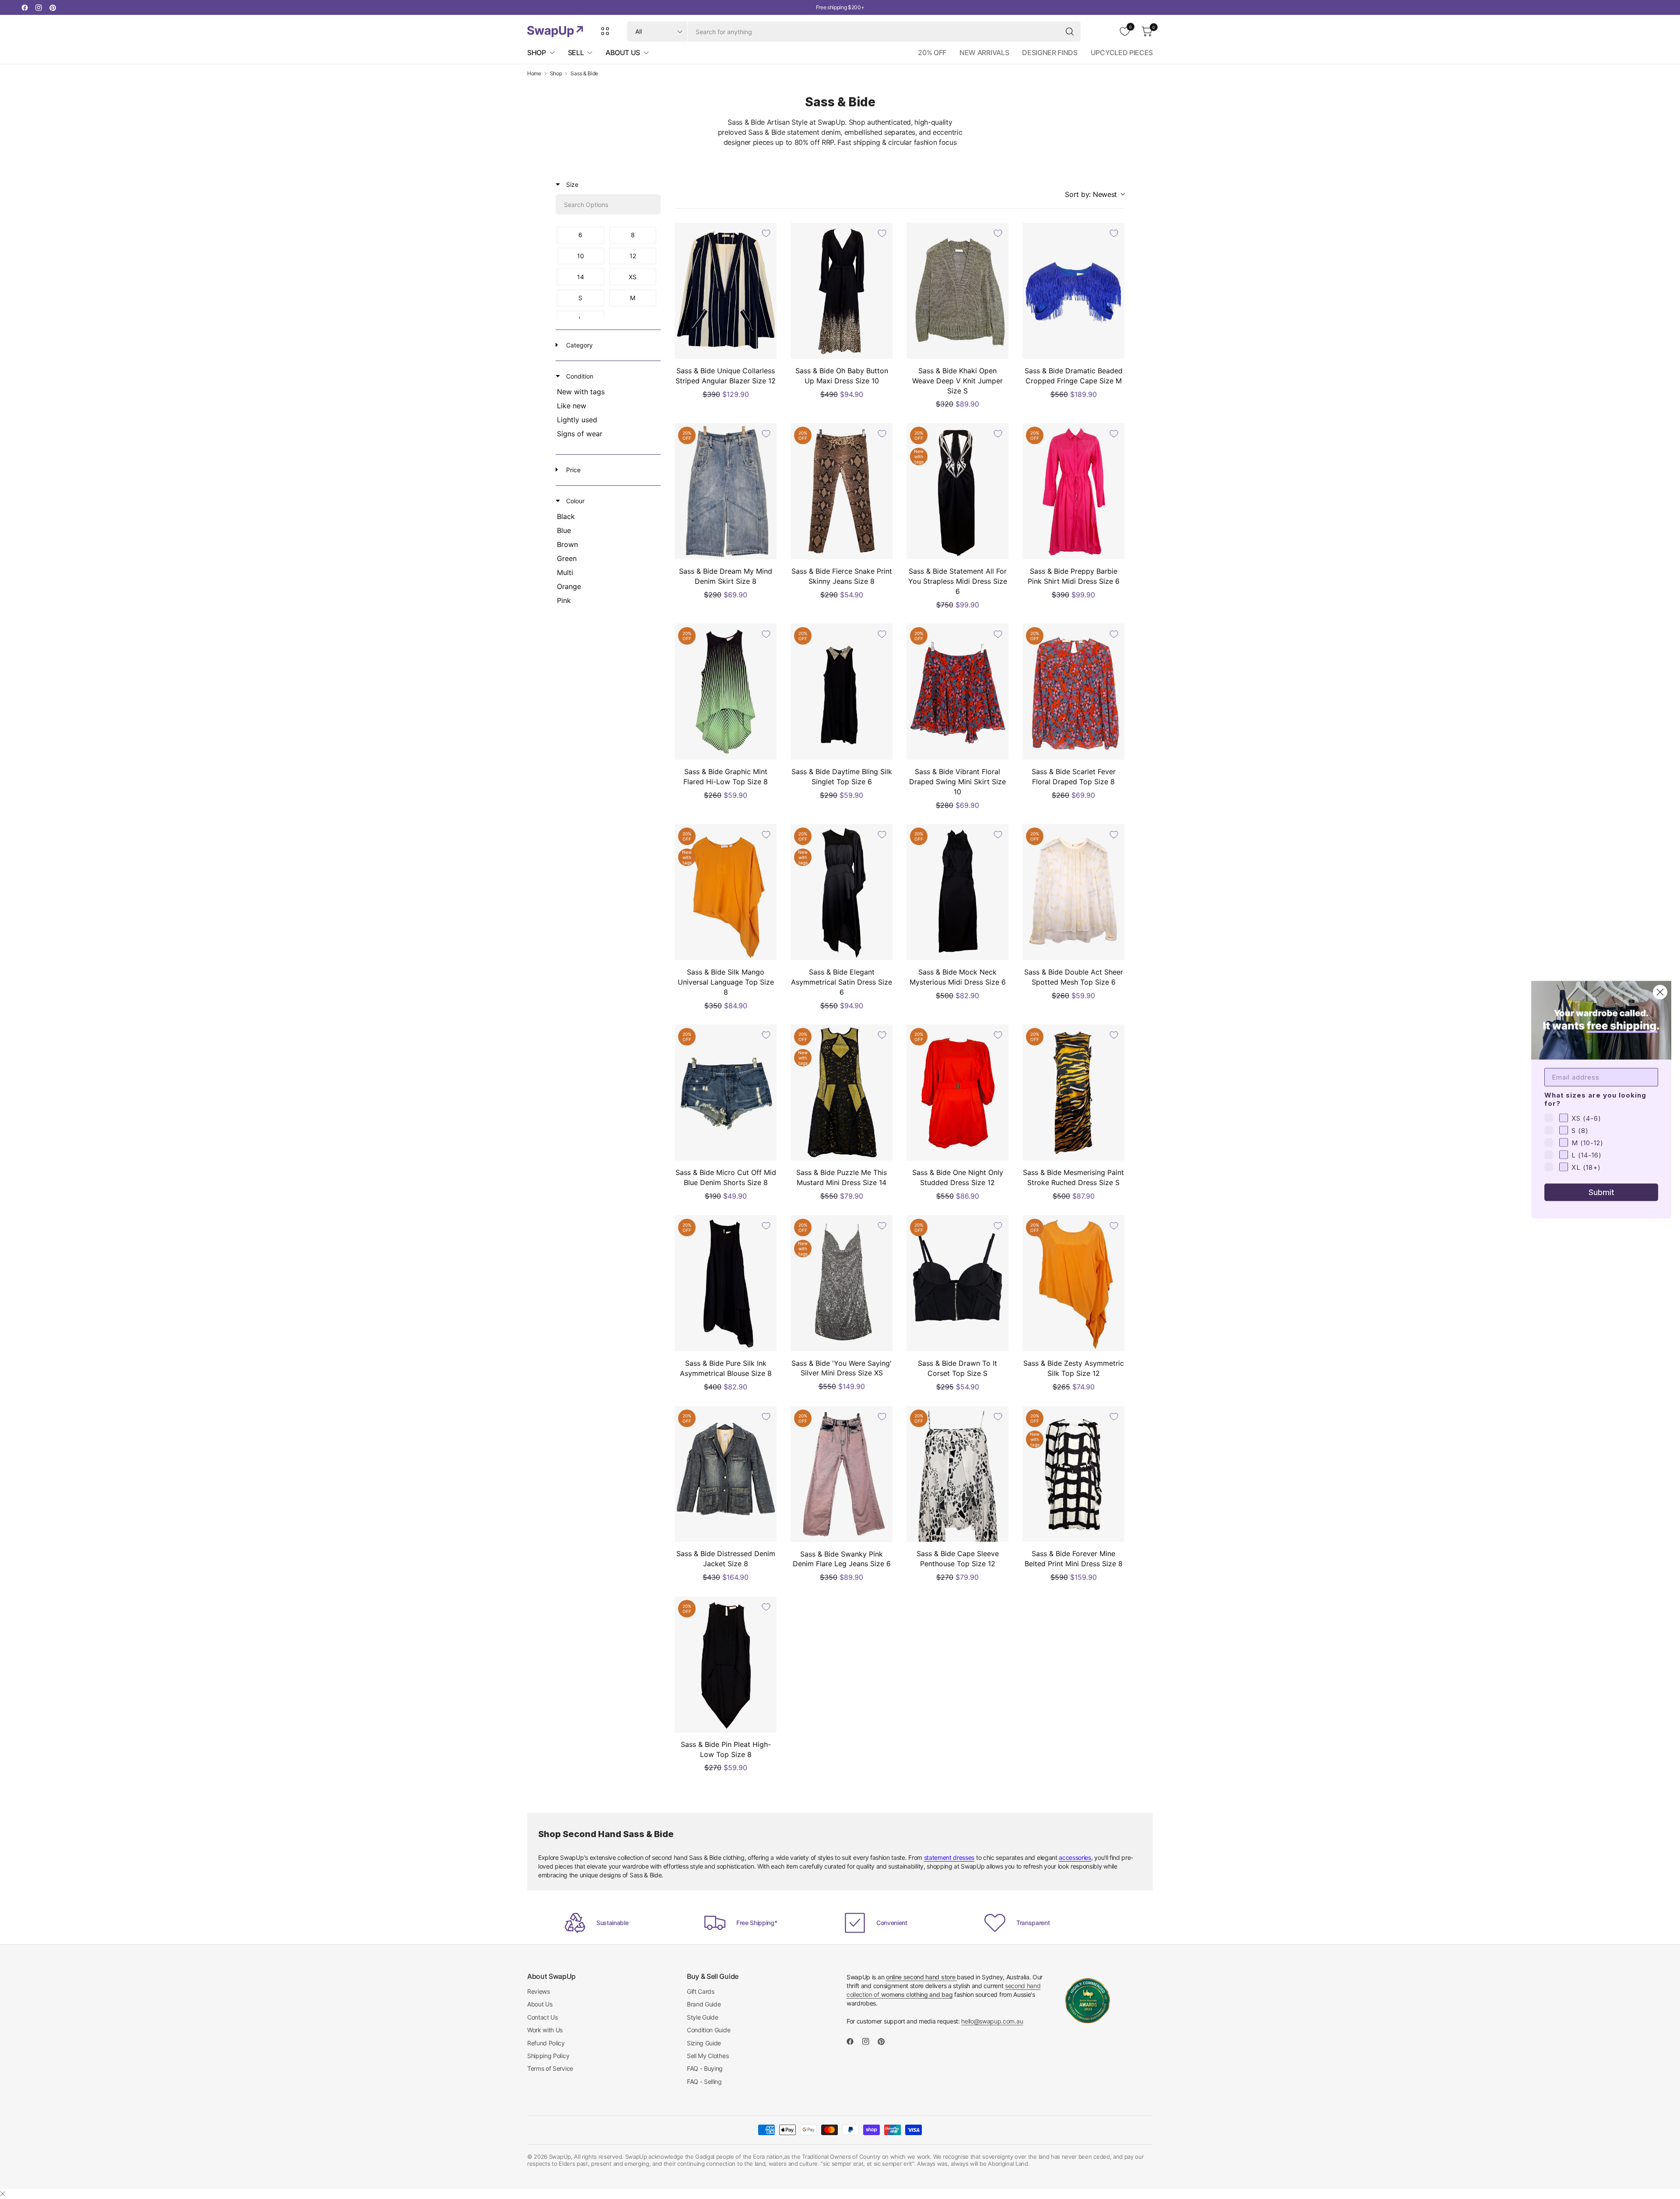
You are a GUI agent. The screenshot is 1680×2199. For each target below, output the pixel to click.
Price (572, 470)
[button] (1095, 194)
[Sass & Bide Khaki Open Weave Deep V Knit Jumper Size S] (957, 291)
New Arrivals (984, 53)
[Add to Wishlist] (766, 233)
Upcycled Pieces (1122, 53)
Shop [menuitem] (537, 53)
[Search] (1070, 32)
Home (534, 74)
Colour (574, 501)
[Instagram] (38, 7)
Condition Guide (709, 2030)
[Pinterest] (52, 7)
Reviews (539, 1991)
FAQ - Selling (704, 2082)
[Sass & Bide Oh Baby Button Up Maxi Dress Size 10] (842, 291)
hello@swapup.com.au (992, 2021)
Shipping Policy (548, 2056)
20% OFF (932, 53)
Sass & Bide (584, 74)
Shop (556, 74)
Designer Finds (1050, 53)
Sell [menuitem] (576, 53)
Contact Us (542, 2017)
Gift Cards (701, 1991)
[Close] (3, 2194)
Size (571, 184)
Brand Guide (704, 2004)
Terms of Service (550, 2068)
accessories (1075, 1857)
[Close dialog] (1660, 992)
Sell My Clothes (708, 2056)
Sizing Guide (704, 2043)
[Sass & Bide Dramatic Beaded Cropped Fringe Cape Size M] (1073, 291)
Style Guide (702, 2017)
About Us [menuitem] (623, 53)
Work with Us (545, 2030)
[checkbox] (581, 235)
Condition (579, 376)
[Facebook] (24, 7)
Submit (1601, 1192)
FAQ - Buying (705, 2068)
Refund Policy (546, 2043)
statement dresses (949, 1857)
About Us (540, 2004)
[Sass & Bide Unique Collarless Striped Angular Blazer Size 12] (726, 291)
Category (579, 345)
